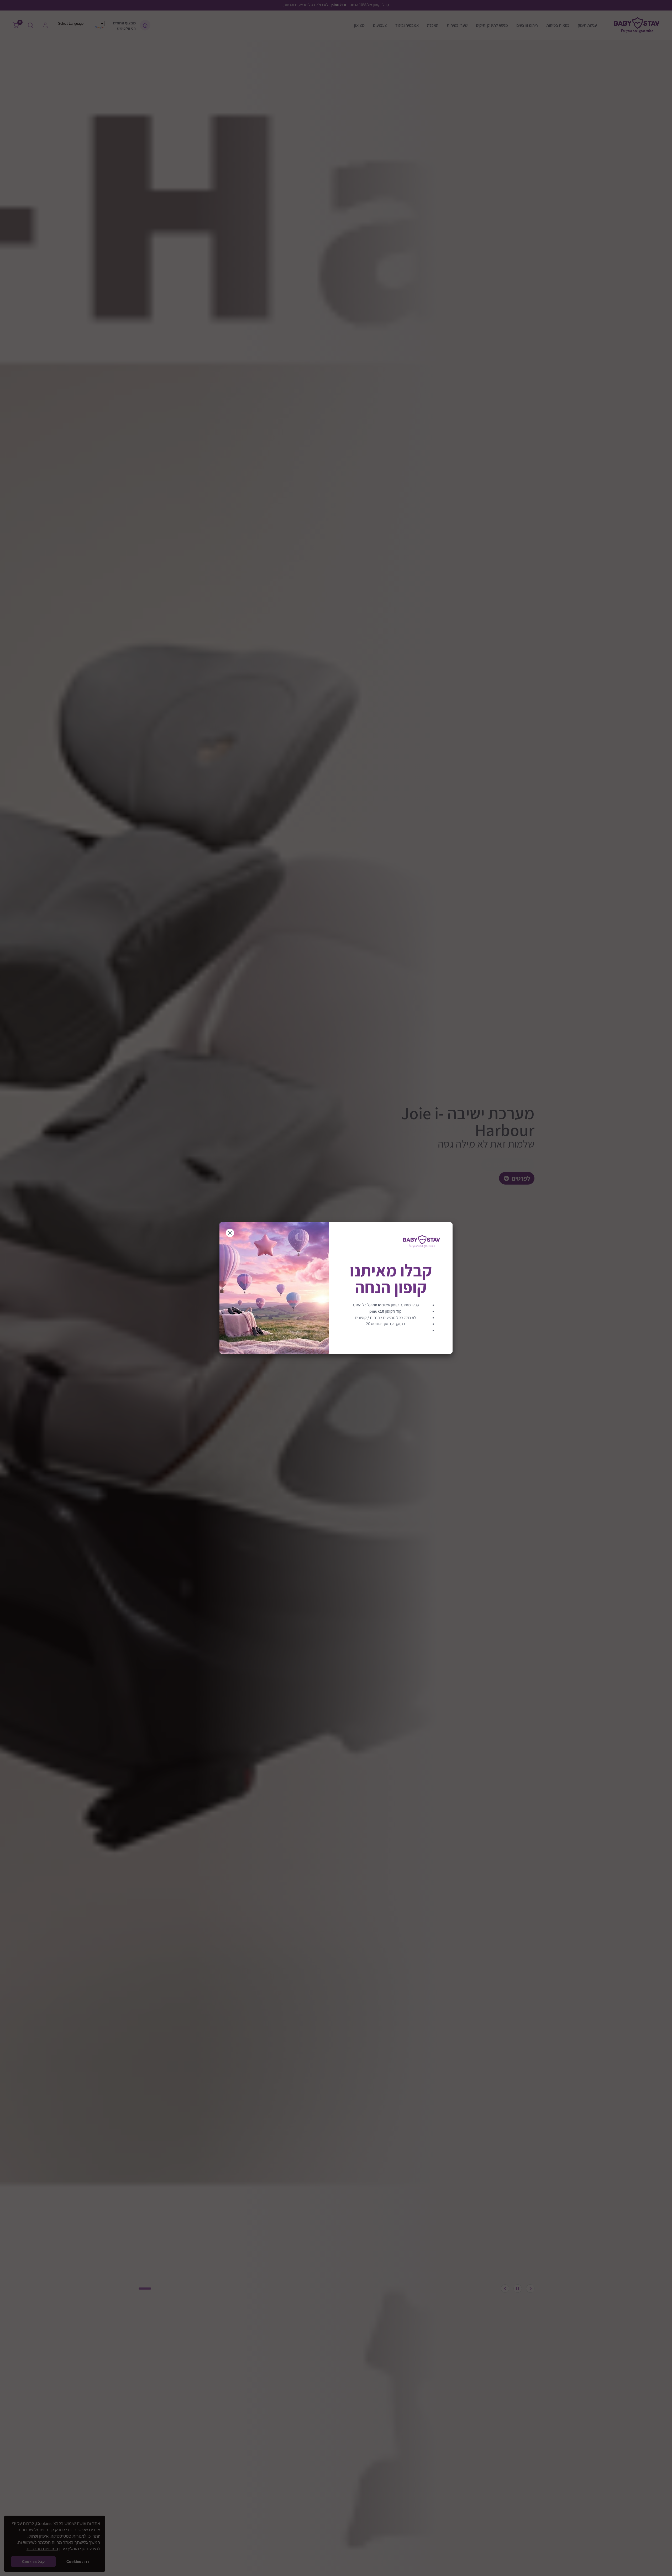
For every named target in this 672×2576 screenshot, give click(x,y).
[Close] (230, 1233)
